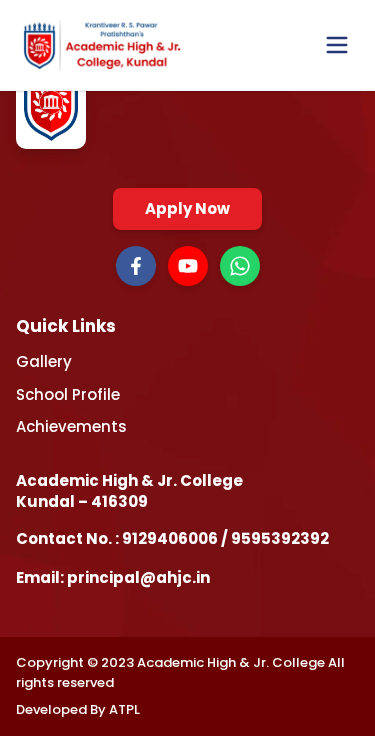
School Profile (68, 394)
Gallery (44, 361)
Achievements (71, 426)
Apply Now (187, 208)
